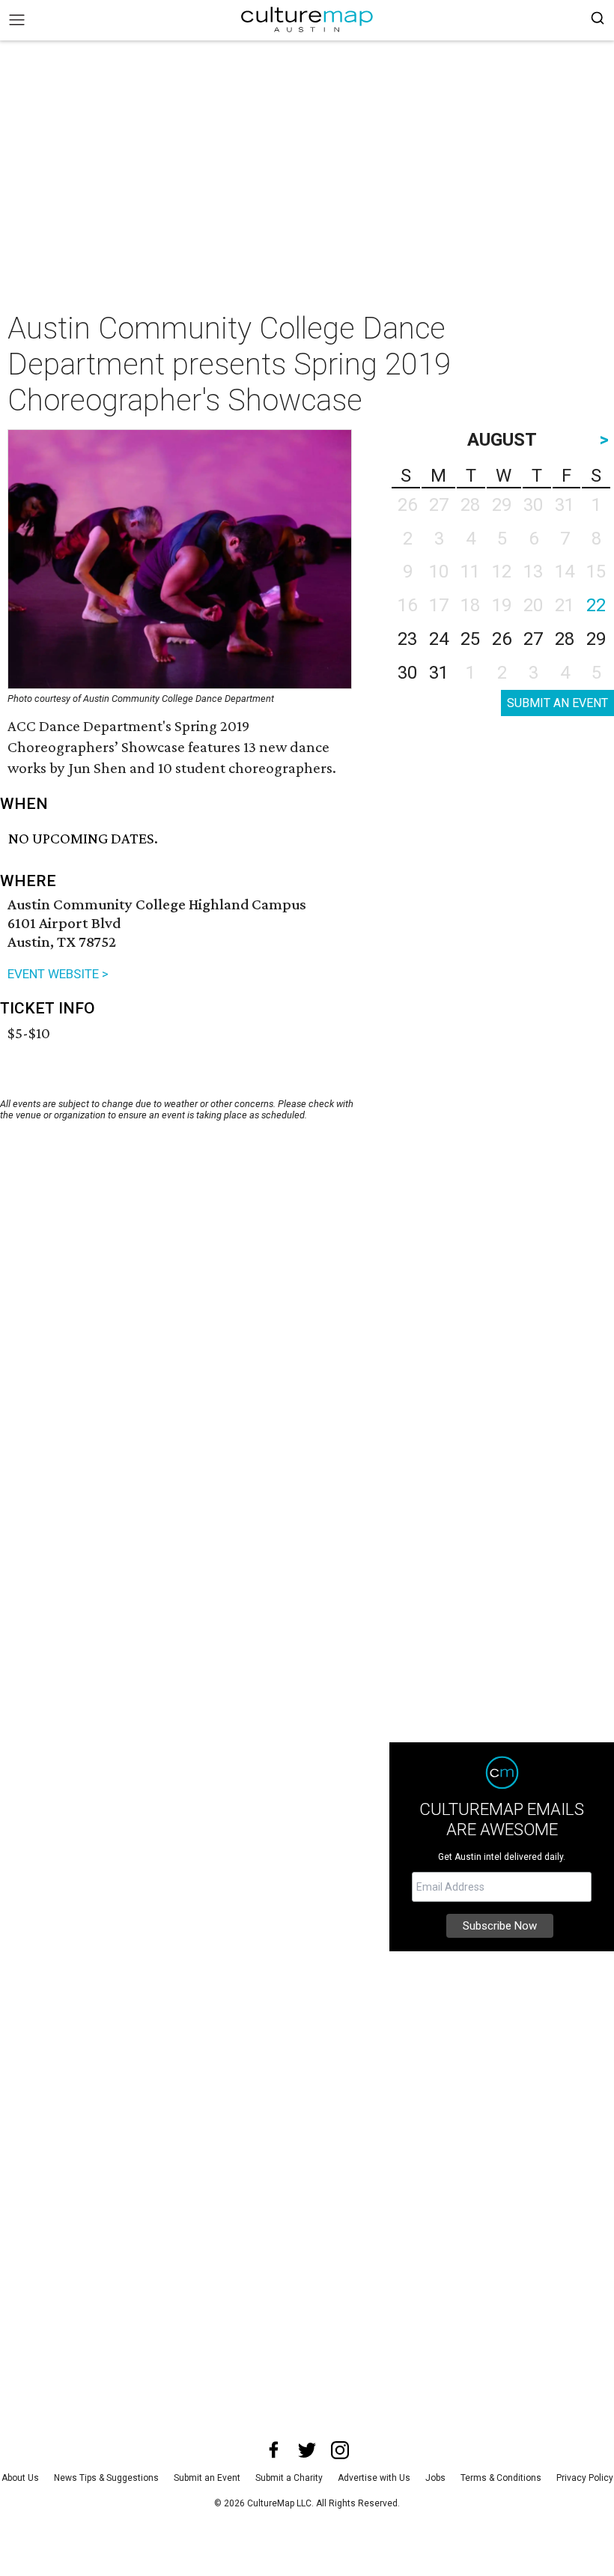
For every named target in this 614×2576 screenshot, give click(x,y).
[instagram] (340, 2450)
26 (502, 639)
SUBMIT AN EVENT (557, 703)
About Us (20, 2478)
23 (407, 639)
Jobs (435, 2478)
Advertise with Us (374, 2478)
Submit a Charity (289, 2478)
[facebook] (274, 2450)
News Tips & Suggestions (106, 2478)
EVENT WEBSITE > (58, 974)
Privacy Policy (585, 2478)
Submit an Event (207, 2478)
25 (470, 639)
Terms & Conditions (501, 2478)
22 (596, 605)
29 (596, 639)
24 (439, 639)
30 (407, 673)
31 (439, 673)
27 (533, 639)
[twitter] (307, 2450)
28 (565, 639)
